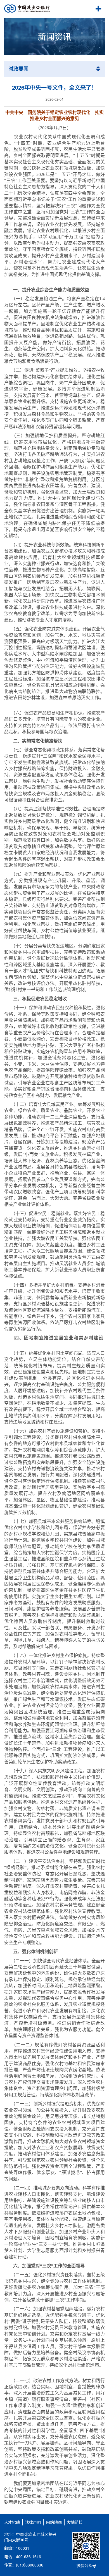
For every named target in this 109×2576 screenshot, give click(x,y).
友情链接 (75, 2522)
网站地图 (54, 2522)
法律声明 (33, 2522)
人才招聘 (12, 2522)
